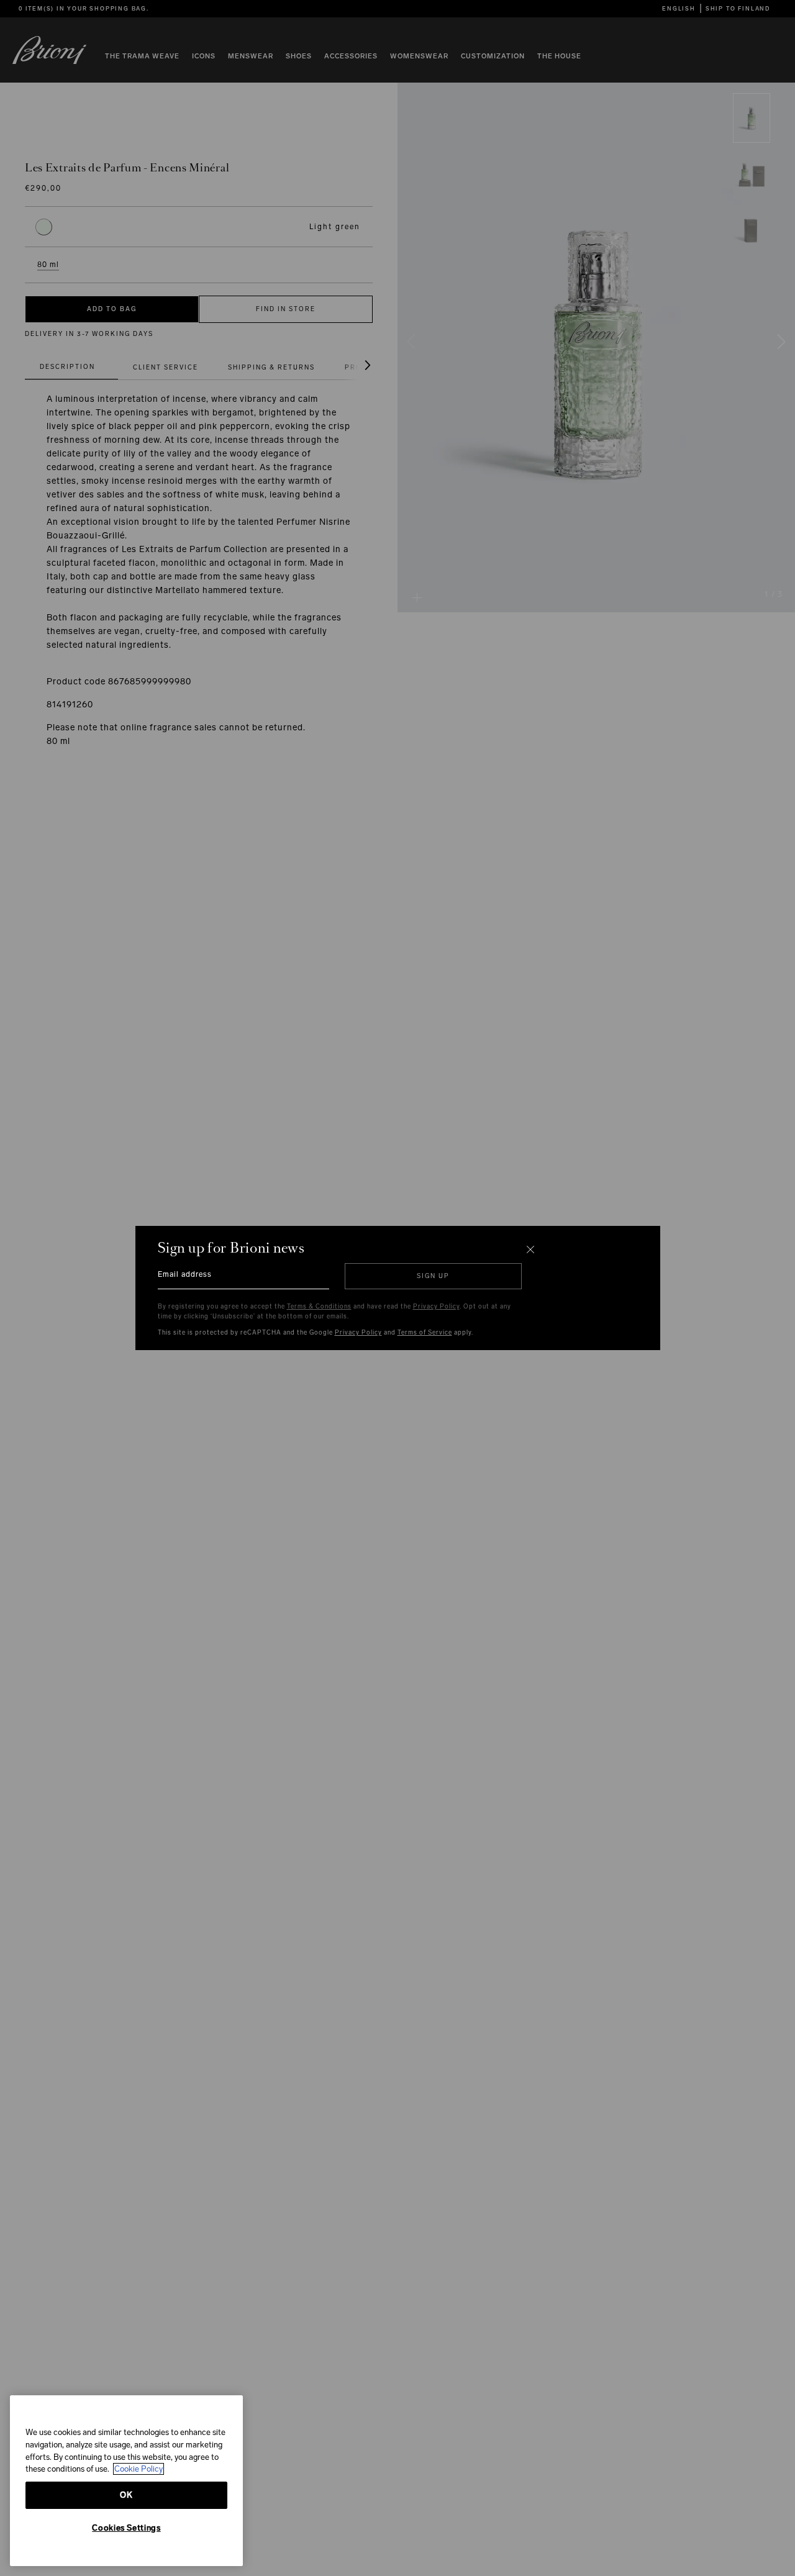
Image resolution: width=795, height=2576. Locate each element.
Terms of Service (425, 1333)
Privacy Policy (436, 1307)
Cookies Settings (126, 2528)
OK (126, 2495)
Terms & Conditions (319, 1307)
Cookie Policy (139, 2469)
